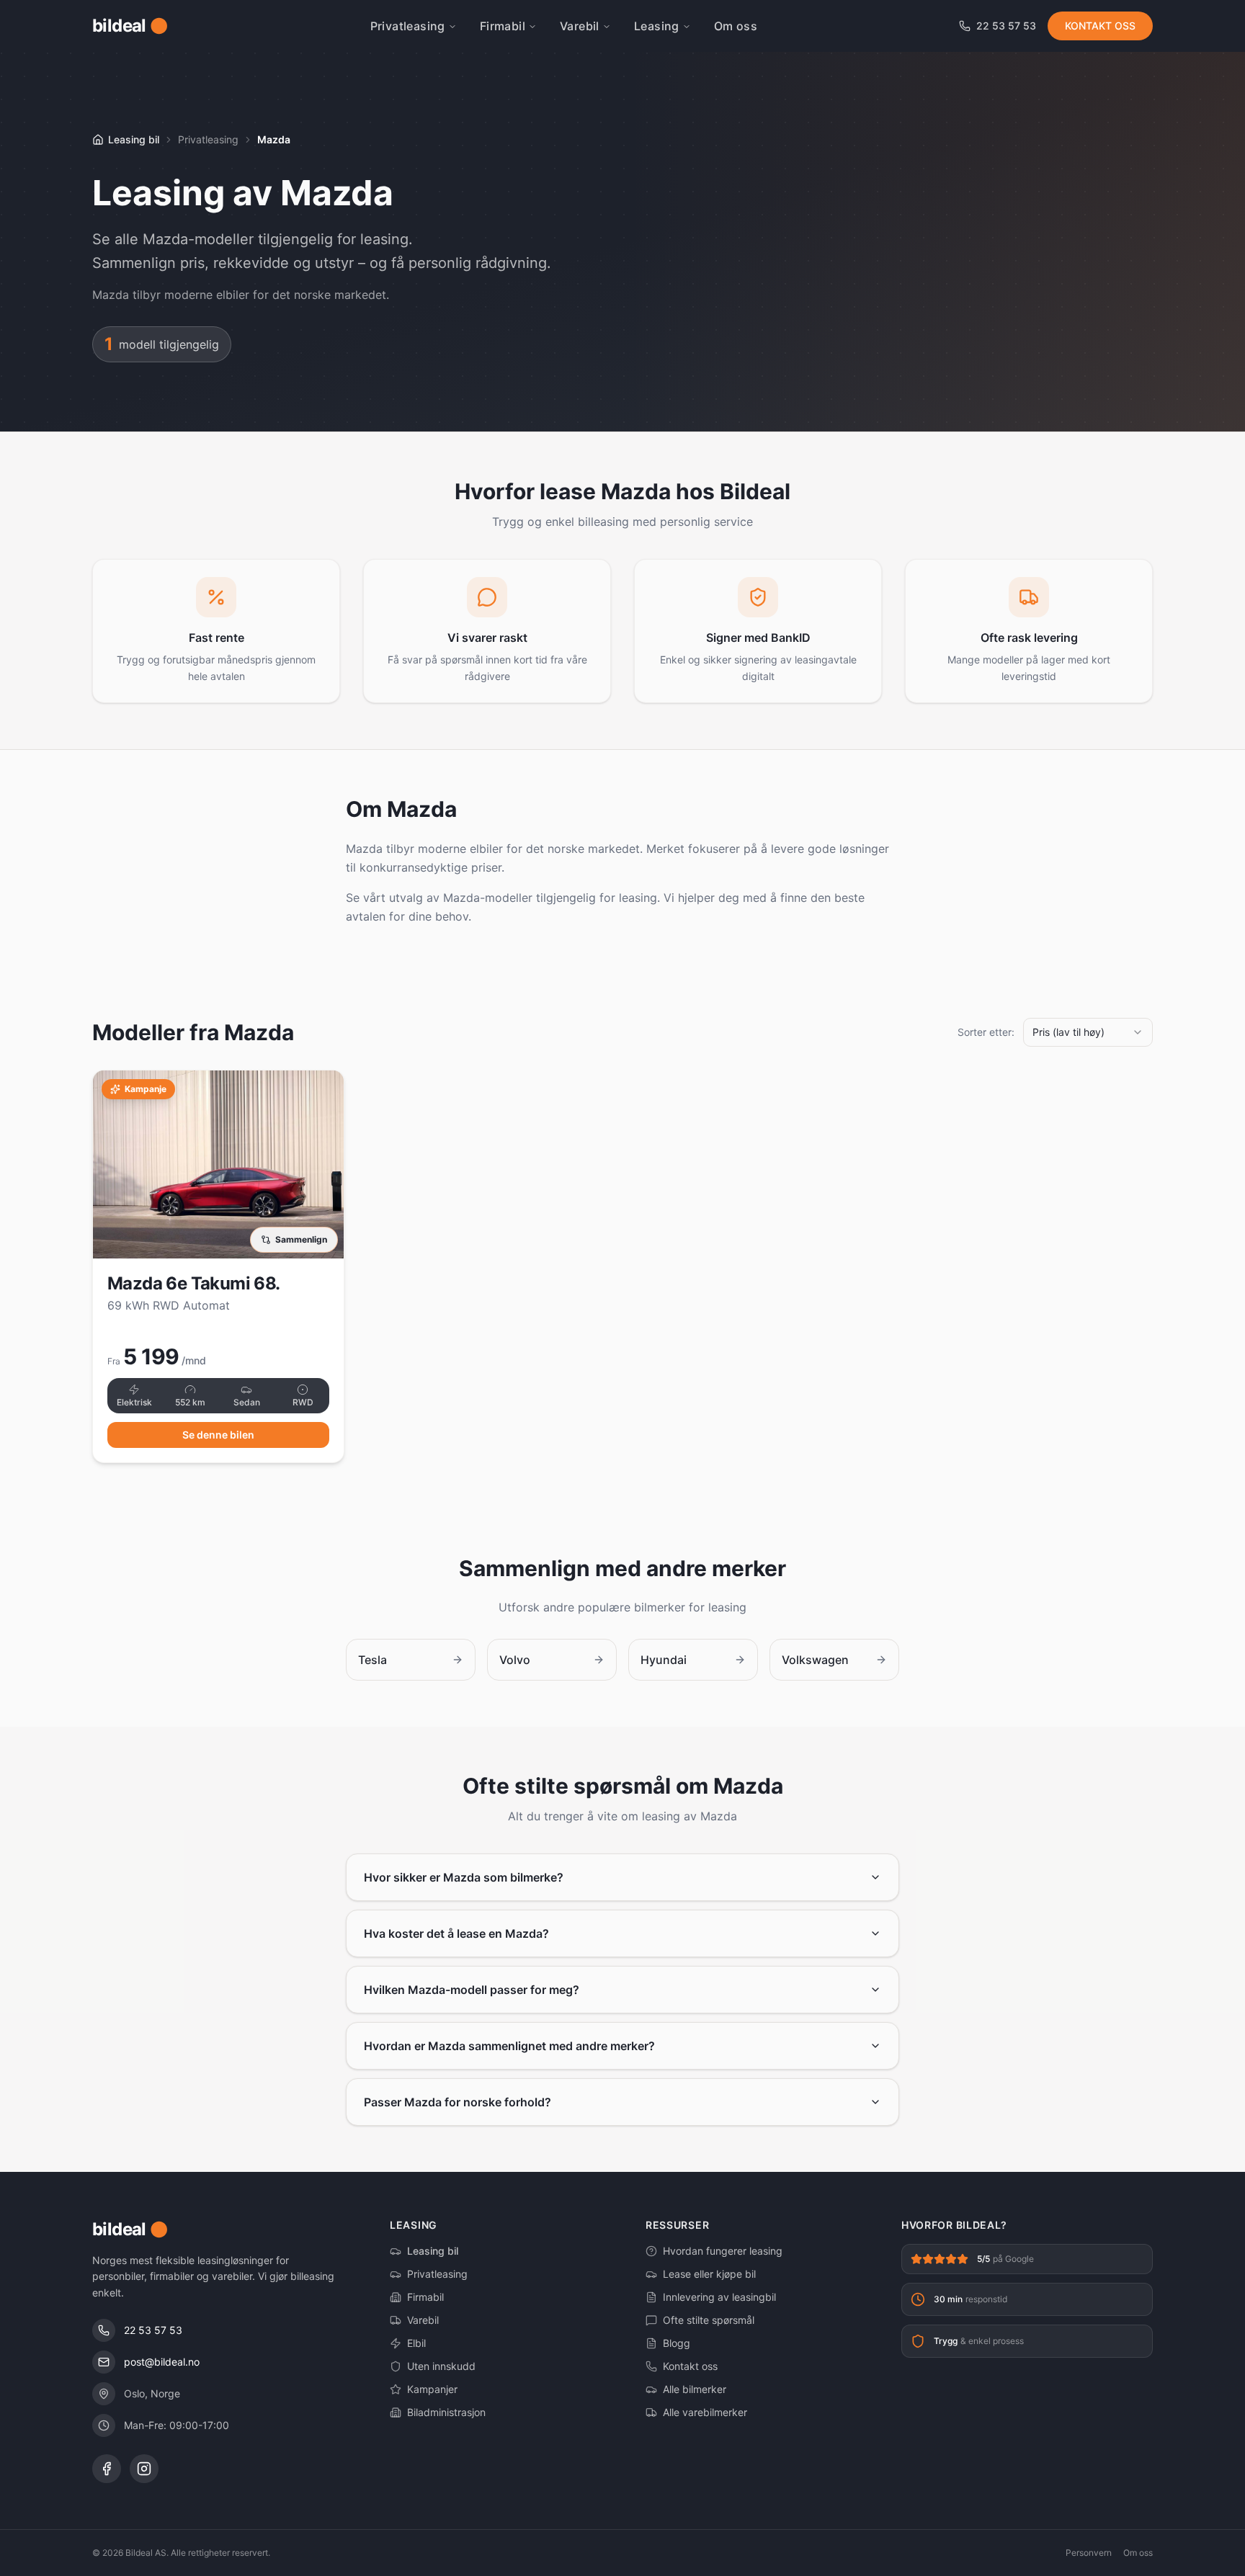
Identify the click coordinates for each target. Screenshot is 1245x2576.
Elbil (416, 2343)
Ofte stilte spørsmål (709, 2320)
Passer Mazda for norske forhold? (458, 2102)
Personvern (1089, 2553)
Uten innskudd (441, 2366)
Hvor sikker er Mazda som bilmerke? (464, 1877)
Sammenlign (301, 1239)
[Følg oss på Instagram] (144, 2469)
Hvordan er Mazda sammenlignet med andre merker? (509, 2046)
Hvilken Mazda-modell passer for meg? (472, 1990)
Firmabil (503, 26)
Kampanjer (432, 2389)
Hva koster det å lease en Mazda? (456, 1933)
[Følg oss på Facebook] (107, 2469)
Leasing (657, 26)
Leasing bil (433, 2251)
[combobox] (1088, 1032)
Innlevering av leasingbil (719, 2297)
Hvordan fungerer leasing (723, 2251)
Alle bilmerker (695, 2389)
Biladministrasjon (446, 2412)
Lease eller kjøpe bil (709, 2274)
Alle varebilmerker (705, 2412)
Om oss (736, 26)
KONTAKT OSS (1100, 26)
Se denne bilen (218, 1435)
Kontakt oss (690, 2366)
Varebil (580, 26)
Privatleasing (408, 26)
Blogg (677, 2343)
